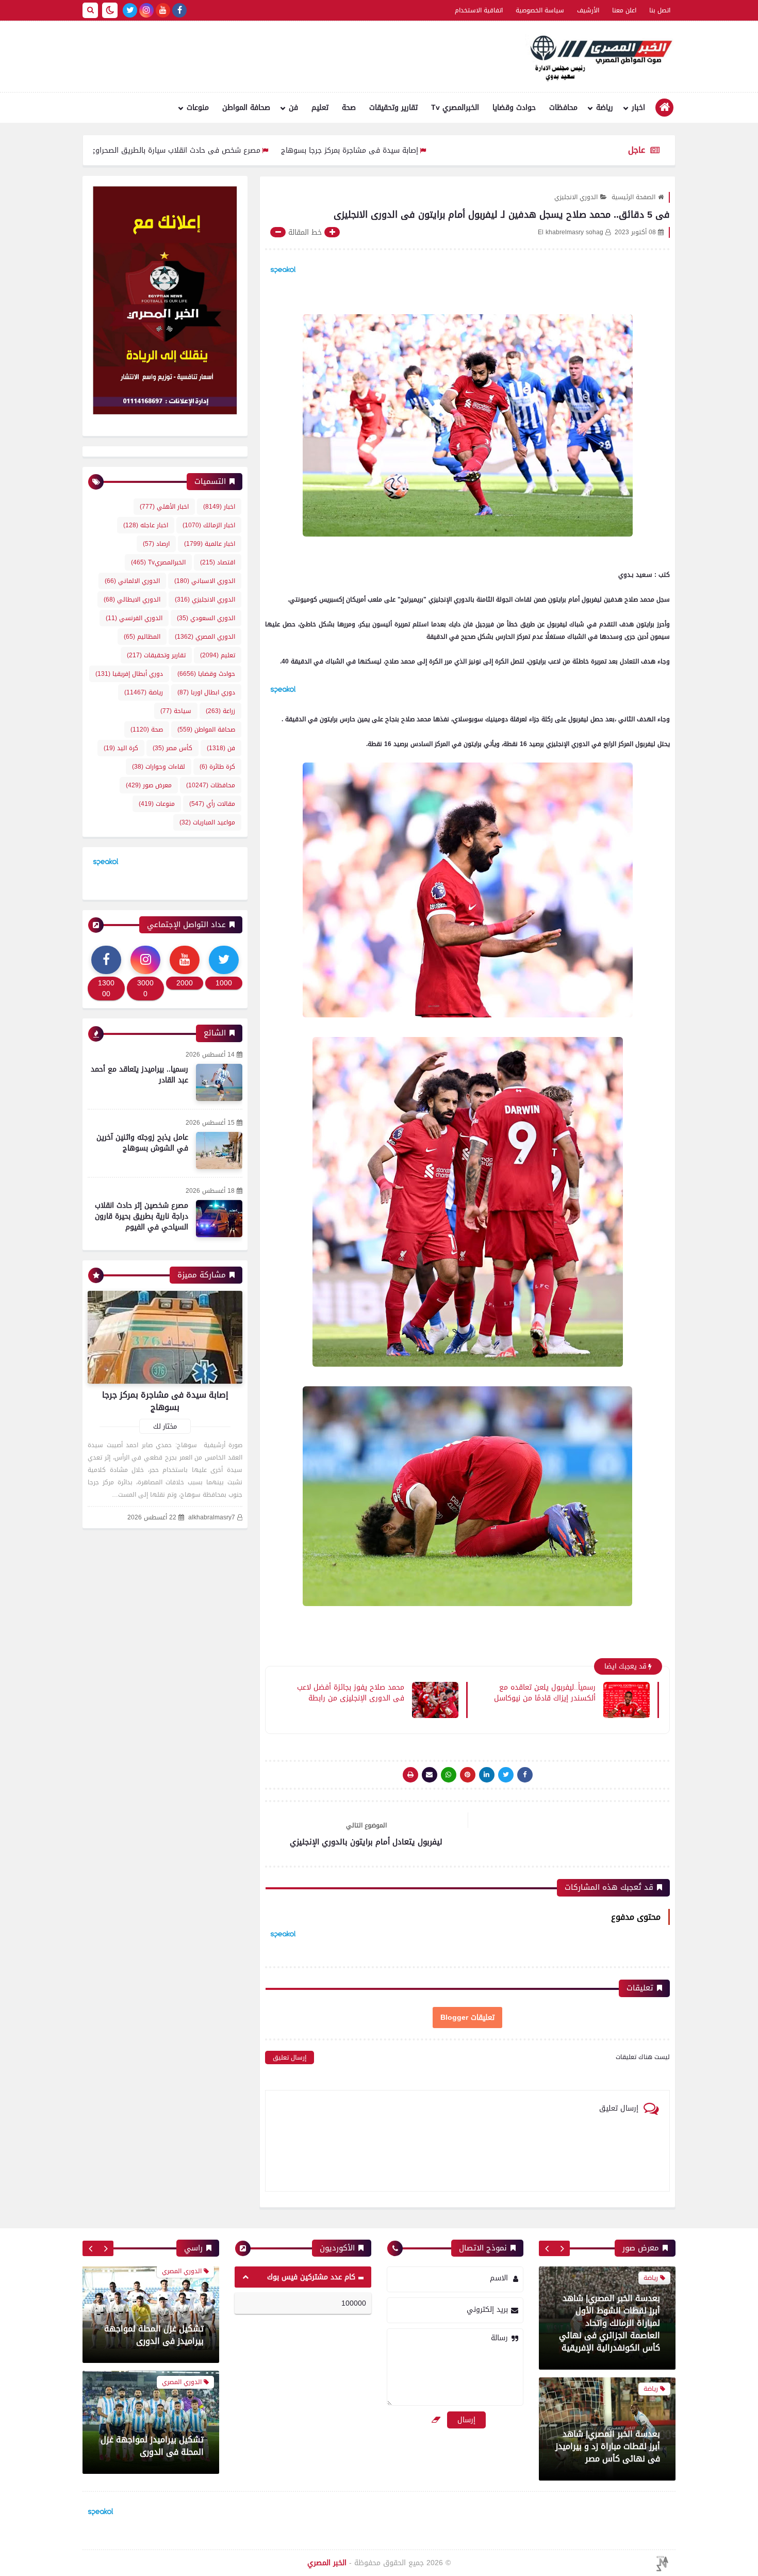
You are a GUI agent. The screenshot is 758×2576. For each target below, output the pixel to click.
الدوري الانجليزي (576, 197)
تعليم (320, 108)
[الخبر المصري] (598, 57)
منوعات (198, 108)
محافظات (563, 108)
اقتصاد (218, 562)
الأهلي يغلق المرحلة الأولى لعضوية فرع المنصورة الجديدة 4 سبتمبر (154, 2335)
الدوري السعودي (206, 618)
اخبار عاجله (146, 525)
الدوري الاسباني (205, 581)
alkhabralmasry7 (212, 1518)
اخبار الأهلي (164, 507)
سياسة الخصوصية (540, 10)
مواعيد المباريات (207, 822)
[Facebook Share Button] (525, 1775)
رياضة (605, 108)
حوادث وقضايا (514, 108)
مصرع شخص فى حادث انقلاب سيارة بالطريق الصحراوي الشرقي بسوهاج (260, 150)
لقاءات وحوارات (159, 767)
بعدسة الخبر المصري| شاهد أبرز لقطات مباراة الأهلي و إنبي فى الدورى (611, 2335)
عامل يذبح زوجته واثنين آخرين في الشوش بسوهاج (142, 1143)
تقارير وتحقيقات (393, 108)
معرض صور (149, 785)
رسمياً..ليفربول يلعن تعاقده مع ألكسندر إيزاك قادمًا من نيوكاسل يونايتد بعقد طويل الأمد (545, 1692)
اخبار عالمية (210, 544)
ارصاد (156, 544)
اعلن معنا (624, 10)
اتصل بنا (660, 10)
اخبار (638, 108)
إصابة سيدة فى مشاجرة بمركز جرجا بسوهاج (463, 150)
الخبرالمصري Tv (455, 108)
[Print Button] (410, 1775)
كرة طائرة (217, 767)
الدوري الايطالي (132, 600)
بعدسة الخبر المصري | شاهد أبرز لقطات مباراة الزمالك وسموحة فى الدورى (610, 2446)
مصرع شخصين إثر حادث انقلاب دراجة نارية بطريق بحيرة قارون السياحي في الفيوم (142, 1216)
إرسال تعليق (290, 2057)
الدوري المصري (205, 637)
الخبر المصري (327, 2563)
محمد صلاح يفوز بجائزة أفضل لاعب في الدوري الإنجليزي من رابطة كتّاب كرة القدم (351, 1692)
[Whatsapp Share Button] (449, 1775)
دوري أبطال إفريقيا (129, 674)
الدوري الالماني (132, 581)
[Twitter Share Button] (506, 1775)
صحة (349, 108)
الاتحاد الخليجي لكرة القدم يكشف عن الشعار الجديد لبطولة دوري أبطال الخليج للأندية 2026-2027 (156, 2440)
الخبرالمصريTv (158, 562)
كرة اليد (121, 748)
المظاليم (142, 637)
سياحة (176, 711)
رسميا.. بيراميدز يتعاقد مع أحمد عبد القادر (139, 1075)
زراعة (220, 711)
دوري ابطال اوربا (206, 692)
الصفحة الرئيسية (633, 197)
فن (293, 108)
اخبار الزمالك (209, 525)
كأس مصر (172, 748)
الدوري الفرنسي (134, 618)
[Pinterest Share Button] (487, 1775)
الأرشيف (588, 10)
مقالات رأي (212, 804)
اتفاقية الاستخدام (479, 10)
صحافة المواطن (246, 108)
